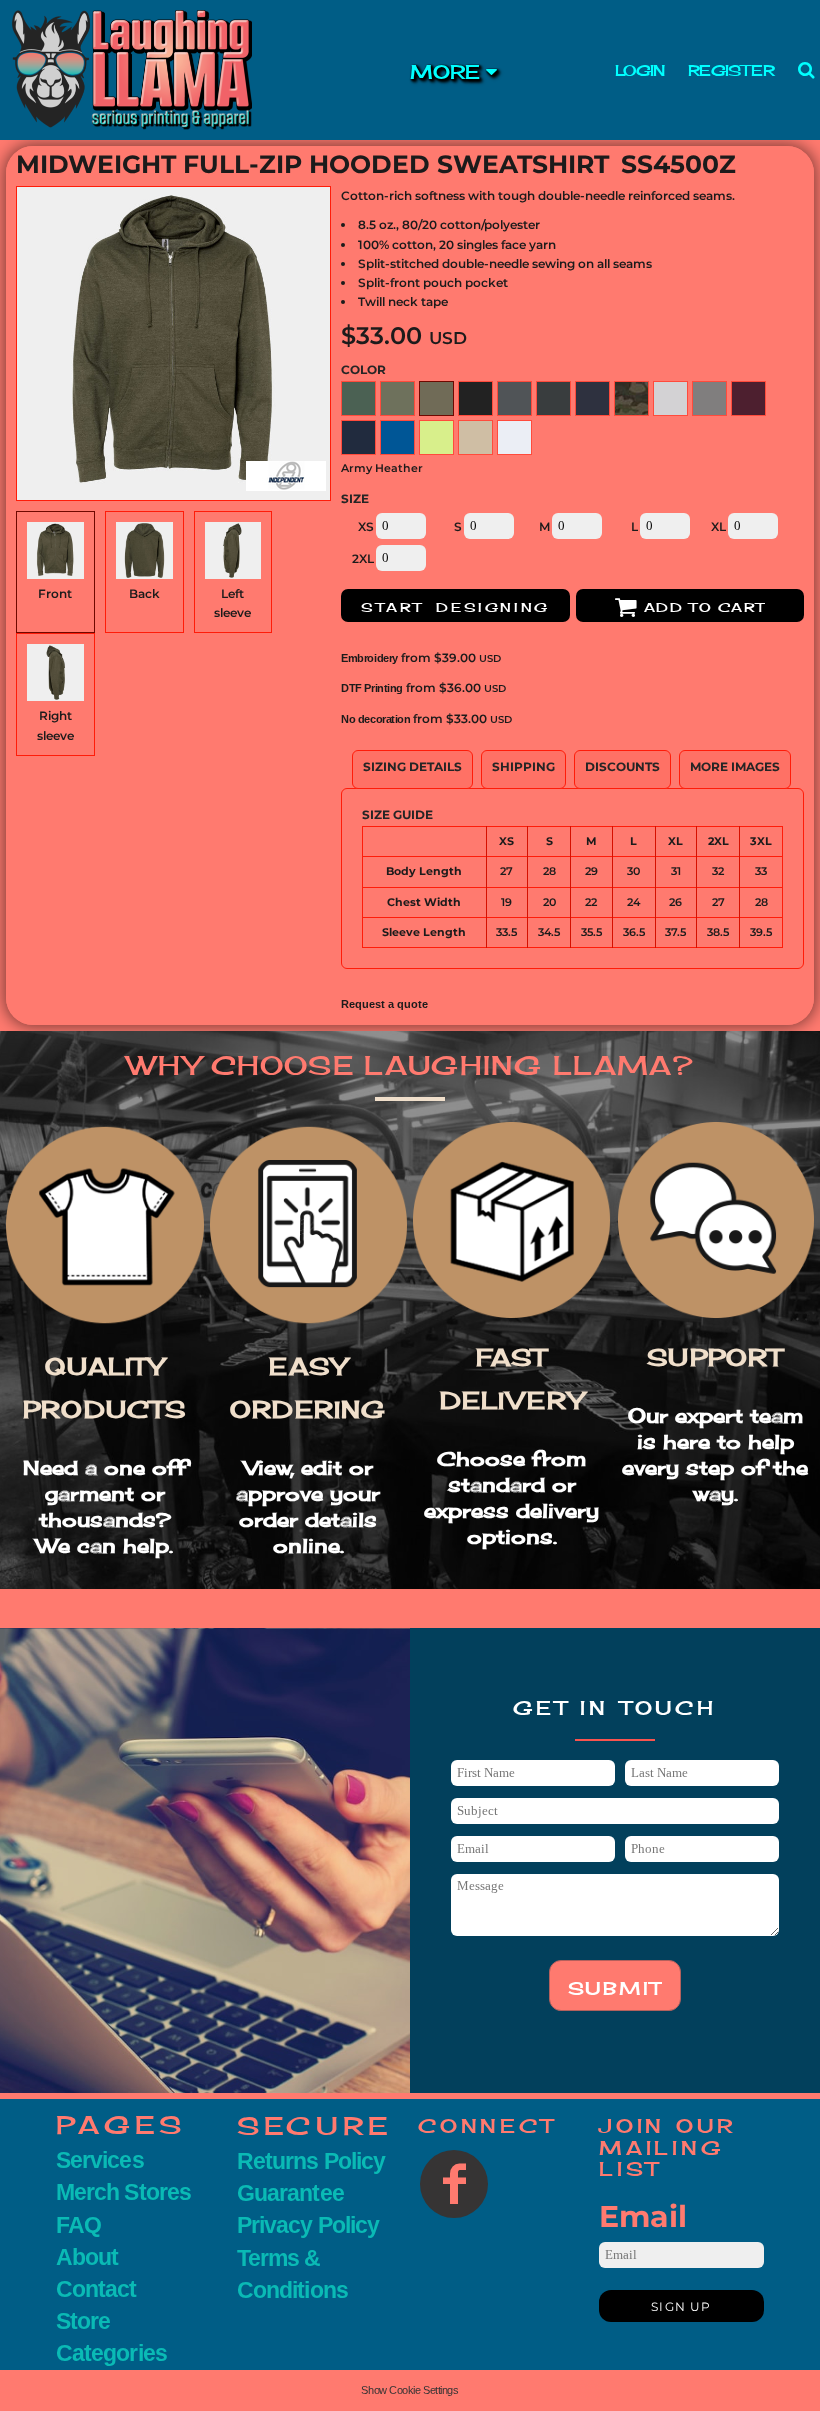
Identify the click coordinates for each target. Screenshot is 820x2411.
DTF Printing (372, 688)
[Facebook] (454, 2184)
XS (366, 526)
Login (640, 70)
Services (100, 2160)
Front (55, 593)
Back (144, 593)
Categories (111, 2353)
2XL (363, 558)
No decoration (375, 719)
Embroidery (369, 658)
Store (83, 2321)
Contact (96, 2289)
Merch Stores (123, 2192)
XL (718, 526)
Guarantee (290, 2193)
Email (643, 2216)
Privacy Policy (308, 2225)
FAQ (78, 2225)
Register (731, 70)
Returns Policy (311, 2161)
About (87, 2257)
